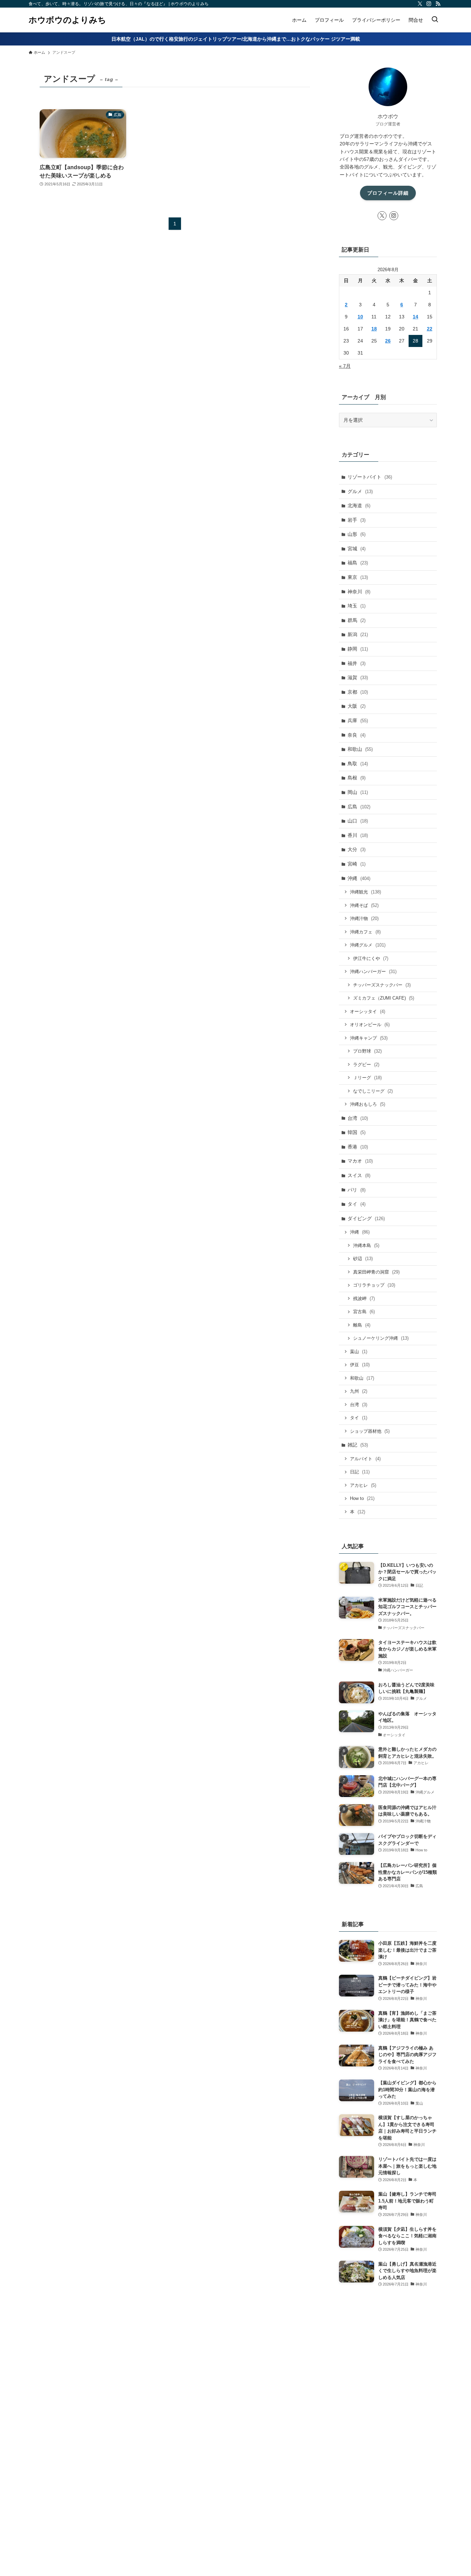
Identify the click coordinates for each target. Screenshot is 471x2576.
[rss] (438, 4)
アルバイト (365, 1459)
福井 (357, 663)
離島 (362, 1325)
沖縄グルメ (368, 945)
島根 (357, 778)
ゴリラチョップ (374, 1285)
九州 (359, 1391)
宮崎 (357, 864)
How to (362, 1498)
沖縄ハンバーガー (373, 972)
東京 (358, 577)
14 (415, 317)
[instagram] (429, 4)
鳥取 (358, 764)
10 (360, 317)
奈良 (357, 735)
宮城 (357, 549)
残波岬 (364, 1299)
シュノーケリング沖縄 (381, 1338)
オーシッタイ (368, 1011)
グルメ (360, 491)
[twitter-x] (420, 4)
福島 (358, 563)
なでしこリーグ (373, 1091)
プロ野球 (367, 1051)
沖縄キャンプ (369, 1038)
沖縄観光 (365, 892)
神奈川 (359, 592)
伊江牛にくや (371, 958)
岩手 (357, 520)
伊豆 (360, 1365)
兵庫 (358, 720)
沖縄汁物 (364, 918)
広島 (359, 807)
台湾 (358, 1118)
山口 (358, 821)
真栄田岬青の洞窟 (376, 1272)
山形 (357, 534)
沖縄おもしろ (368, 1104)
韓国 (357, 1132)
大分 (357, 849)
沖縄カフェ (365, 932)
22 (430, 329)
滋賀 (358, 677)
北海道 (359, 505)
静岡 (358, 649)
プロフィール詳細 (388, 193)
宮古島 (364, 1312)
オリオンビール (370, 1025)
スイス (359, 1175)
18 (374, 329)
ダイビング (366, 1218)
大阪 (357, 706)
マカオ (360, 1161)
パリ (357, 1190)
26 (388, 341)
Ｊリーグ (367, 1078)
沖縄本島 (366, 1245)
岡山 (358, 792)
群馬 (357, 620)
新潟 (358, 634)
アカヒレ (363, 1485)
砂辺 (363, 1259)
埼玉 (357, 606)
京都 (358, 692)
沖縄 (359, 878)
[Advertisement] (388, 2422)
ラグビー (366, 1065)
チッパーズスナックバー (382, 985)
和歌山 (360, 749)
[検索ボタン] (435, 20)
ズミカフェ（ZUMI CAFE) (384, 998)
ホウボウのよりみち (67, 20)
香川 (358, 835)
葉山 (359, 1352)
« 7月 (345, 366)
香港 (358, 1147)
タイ (357, 1204)
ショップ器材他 (370, 1431)
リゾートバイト (370, 477)
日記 (360, 1472)
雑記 (358, 1445)
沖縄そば (364, 905)
